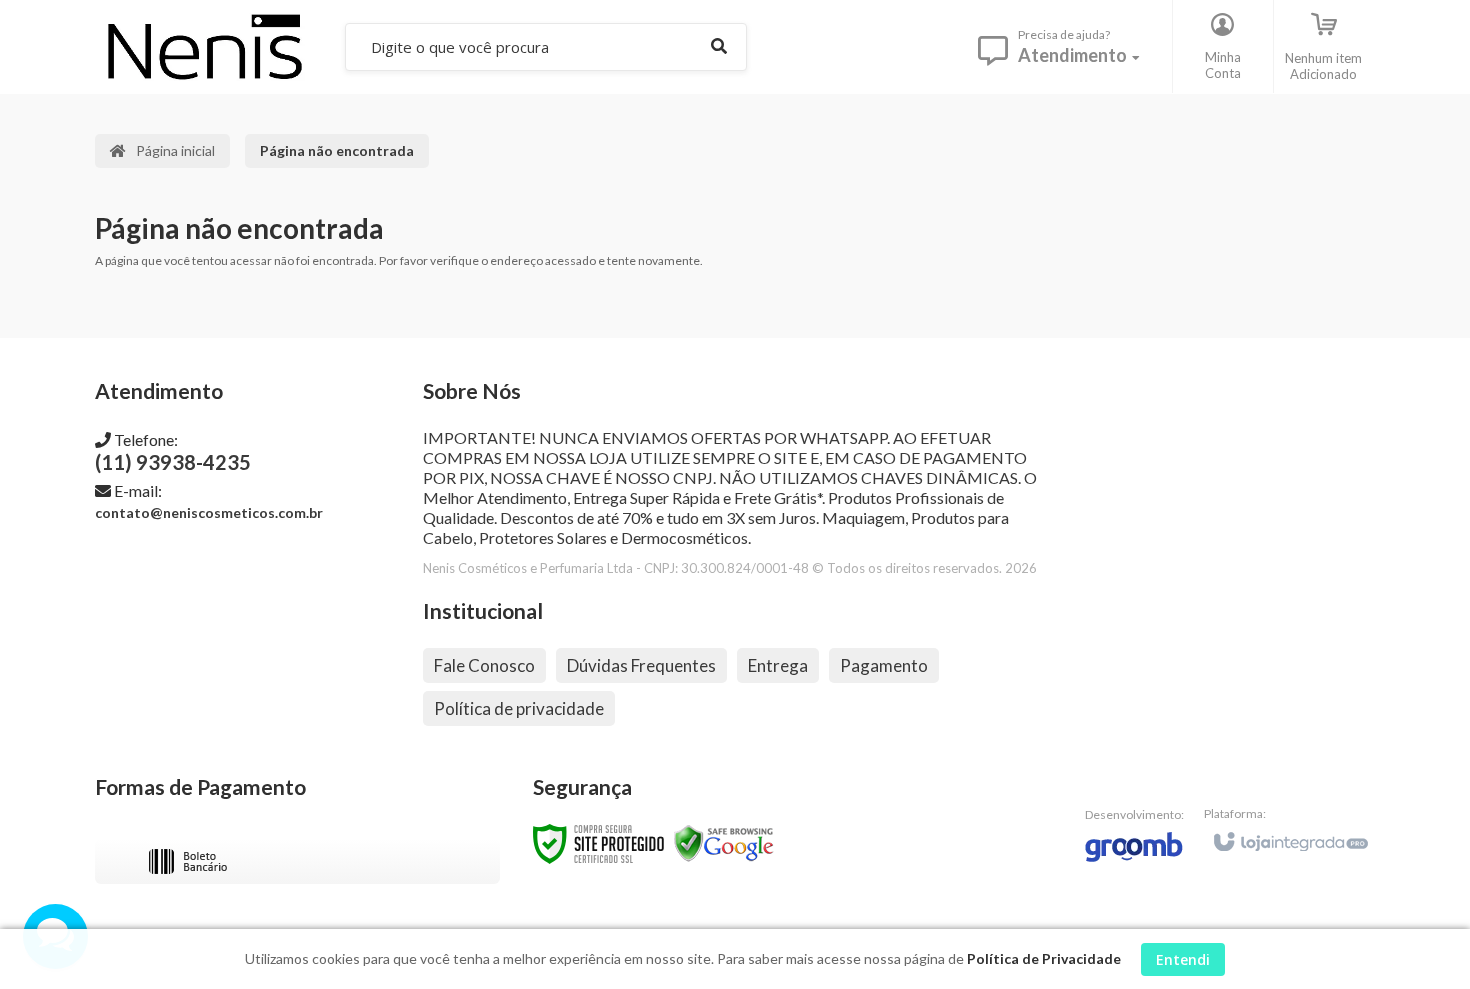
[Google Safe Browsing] (724, 842)
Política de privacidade (519, 708)
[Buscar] (719, 46)
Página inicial (175, 150)
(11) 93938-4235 (173, 452)
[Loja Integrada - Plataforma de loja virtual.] (1289, 833)
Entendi (1183, 959)
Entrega (778, 665)
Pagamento (884, 665)
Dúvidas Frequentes (641, 665)
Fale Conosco (484, 665)
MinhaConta (1223, 65)
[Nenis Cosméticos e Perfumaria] (204, 46)
